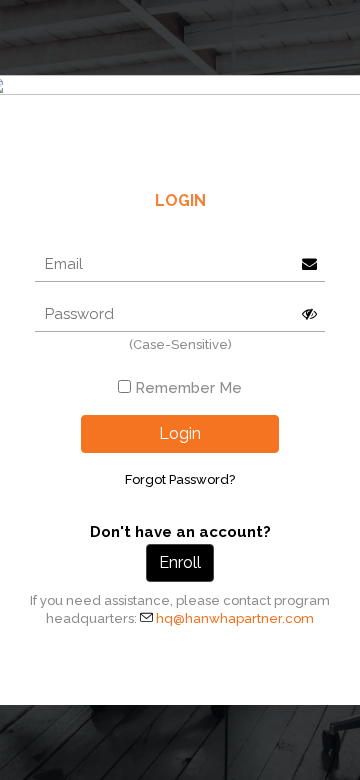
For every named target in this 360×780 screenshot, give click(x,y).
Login (180, 433)
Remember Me (188, 388)
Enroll (180, 562)
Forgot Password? (180, 479)
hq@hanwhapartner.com (235, 618)
